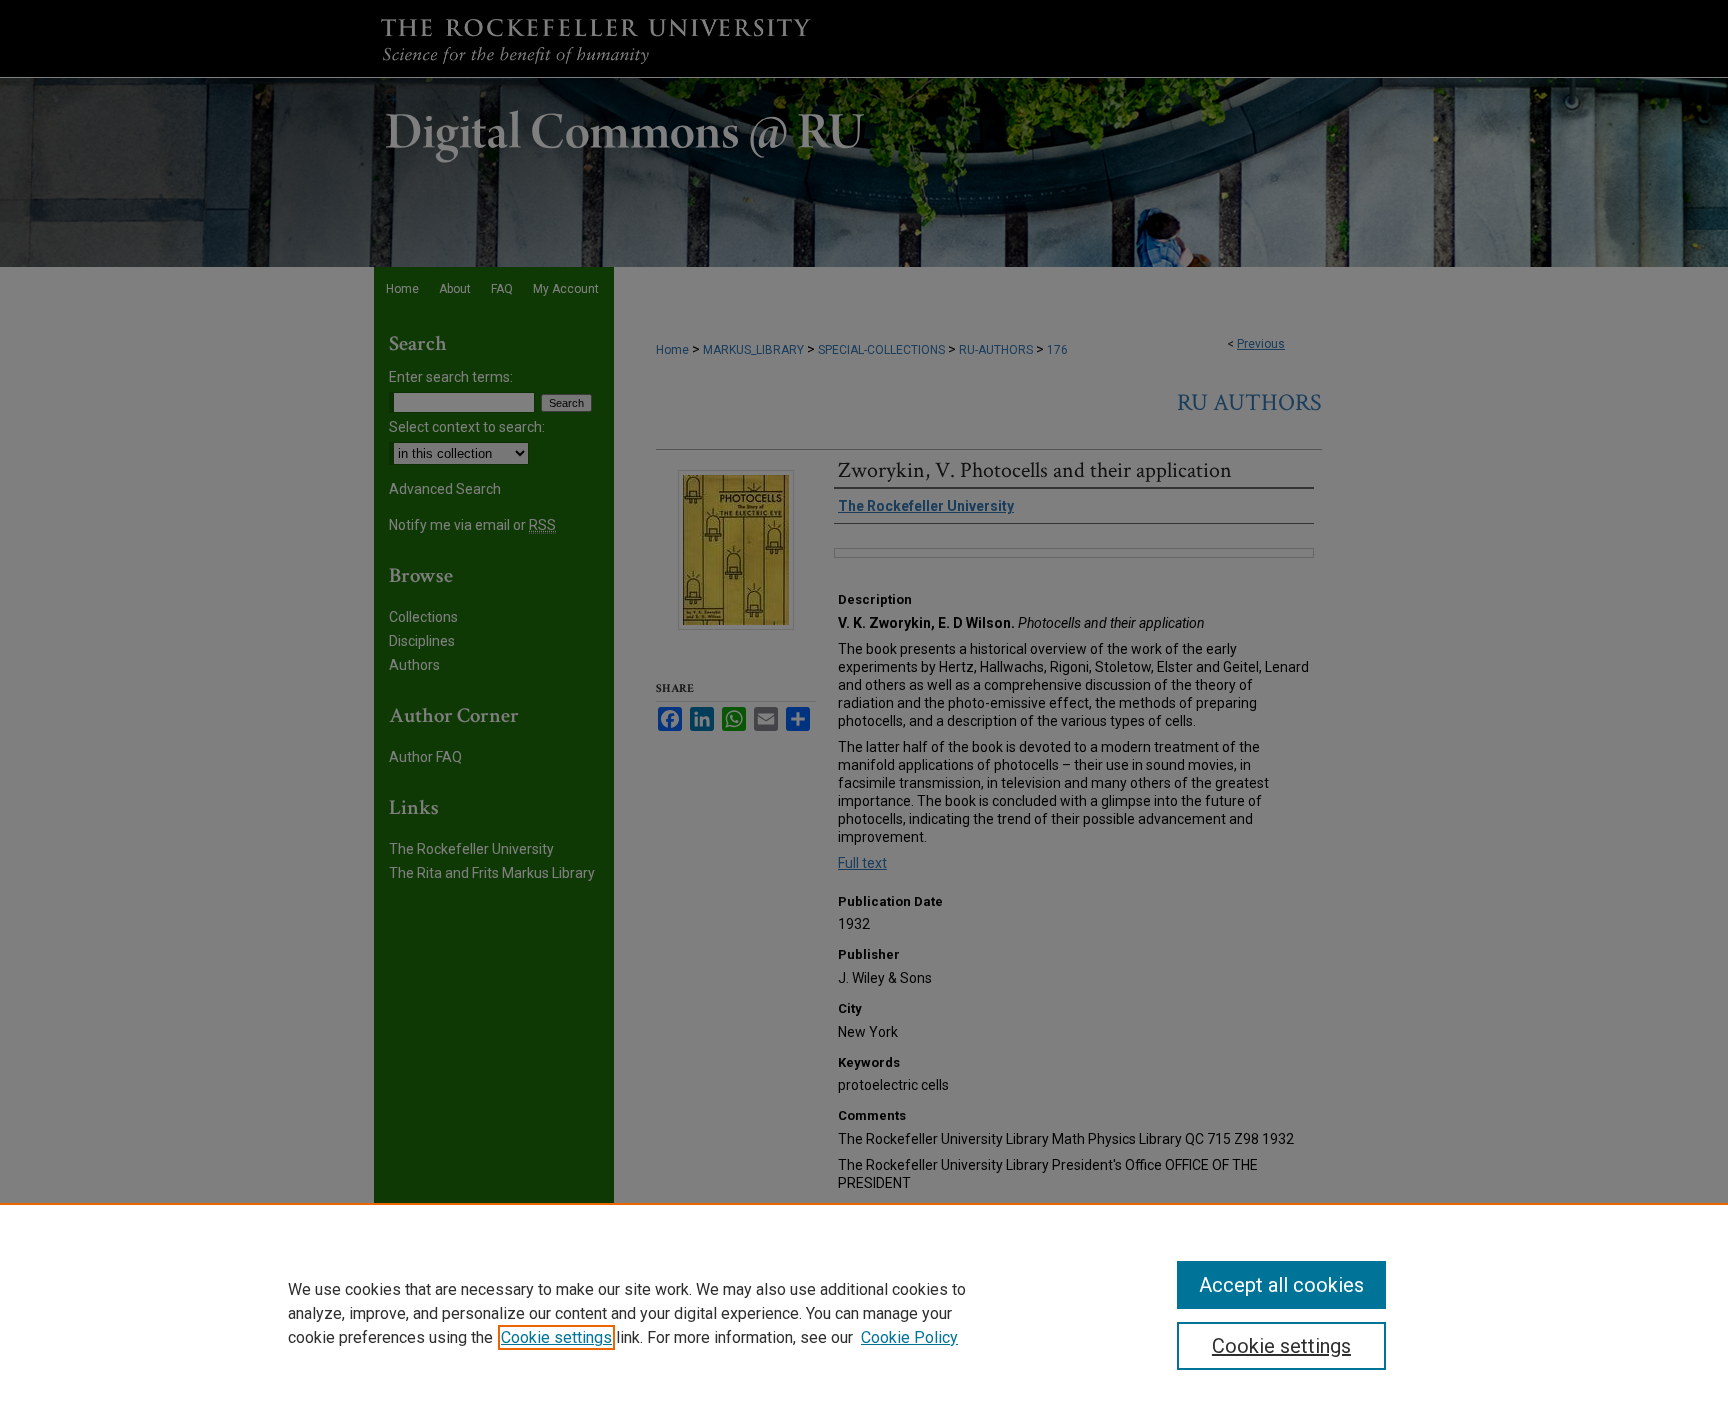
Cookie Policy (909, 1337)
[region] (864, 1313)
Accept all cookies (1281, 1285)
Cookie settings (556, 1337)
